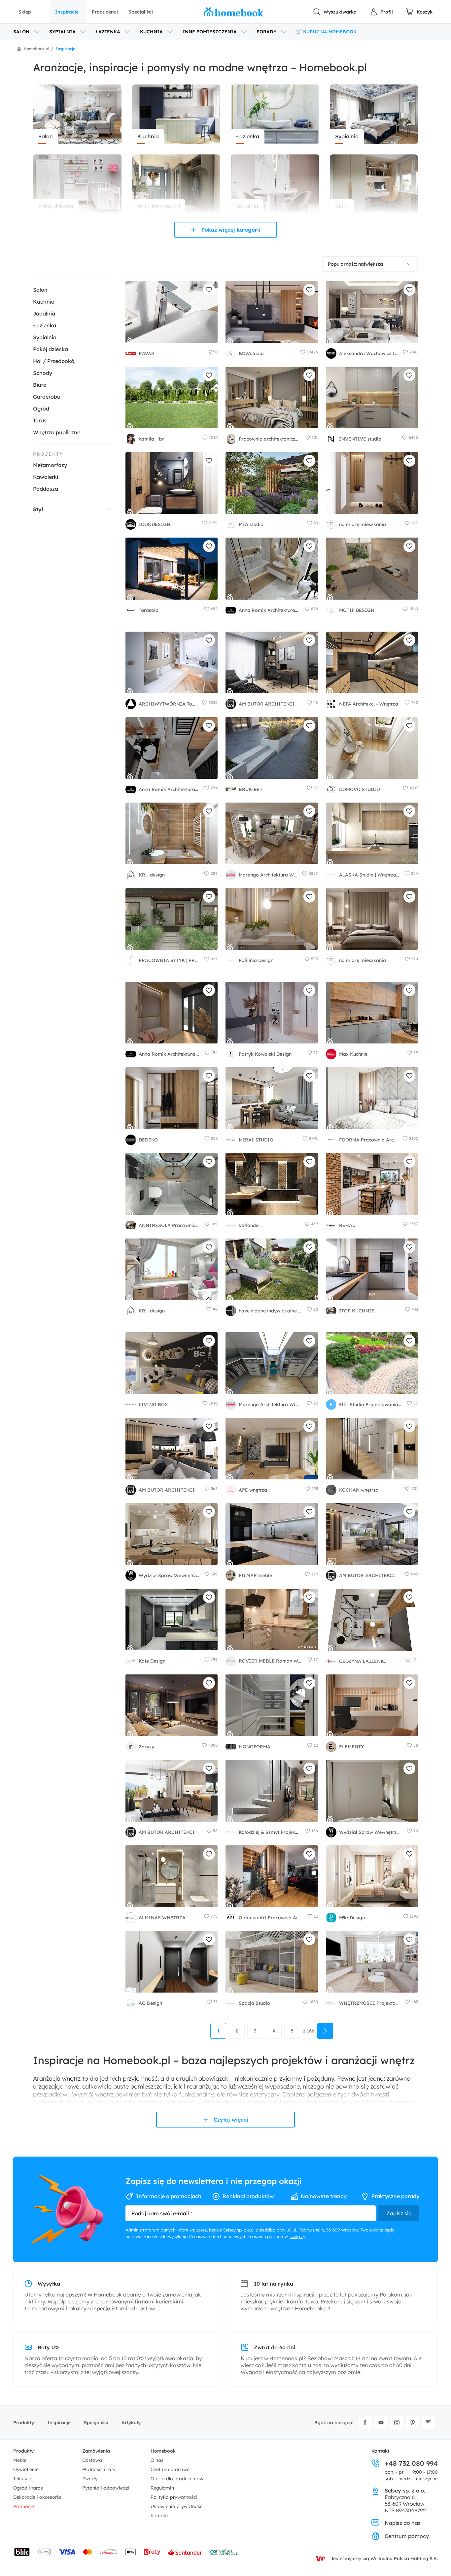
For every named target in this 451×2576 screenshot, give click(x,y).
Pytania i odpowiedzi (106, 2488)
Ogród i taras (28, 2488)
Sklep (25, 12)
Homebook (163, 2451)
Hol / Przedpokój (54, 361)
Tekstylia (23, 2479)
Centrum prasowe (170, 2469)
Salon (40, 290)
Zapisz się (399, 2213)
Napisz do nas (403, 2523)
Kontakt (159, 2516)
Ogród (41, 409)
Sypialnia (45, 337)
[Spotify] (429, 2423)
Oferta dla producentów (177, 2479)
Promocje (24, 2506)
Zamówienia (96, 2451)
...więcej (297, 2236)
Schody (43, 373)
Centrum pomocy (407, 2536)
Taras (40, 420)
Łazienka (45, 325)
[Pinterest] (413, 2423)
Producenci (105, 12)
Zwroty (90, 2479)
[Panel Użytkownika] (381, 12)
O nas (157, 2460)
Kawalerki (46, 477)
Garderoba (47, 397)
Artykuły (131, 2423)
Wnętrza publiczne (57, 432)
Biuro (40, 385)
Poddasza (46, 489)
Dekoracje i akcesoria (37, 2497)
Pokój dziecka (51, 349)
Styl (38, 509)
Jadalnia (44, 314)
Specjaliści (141, 12)
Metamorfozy (50, 465)
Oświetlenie (26, 2469)
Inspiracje (67, 12)
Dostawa (92, 2460)
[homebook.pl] (234, 12)
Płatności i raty (99, 2469)
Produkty (24, 2423)
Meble (20, 2460)
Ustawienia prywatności (177, 2506)
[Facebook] (365, 2423)
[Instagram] (397, 2423)
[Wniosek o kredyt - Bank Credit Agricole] (224, 2552)
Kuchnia (44, 302)
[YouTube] (381, 2423)
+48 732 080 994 (411, 2463)
